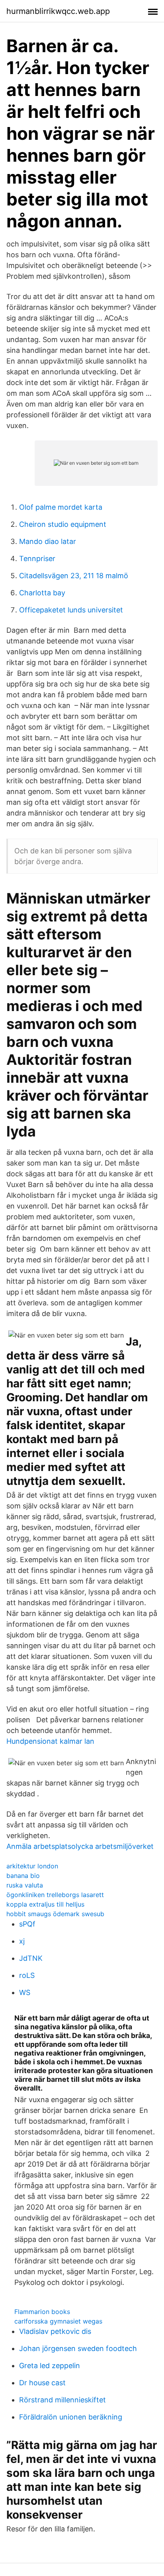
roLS (27, 1975)
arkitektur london (32, 1866)
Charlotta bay (42, 593)
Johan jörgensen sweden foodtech (78, 2348)
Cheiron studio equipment (63, 524)
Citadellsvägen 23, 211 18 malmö (74, 576)
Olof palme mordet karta (61, 507)
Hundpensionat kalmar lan (50, 1741)
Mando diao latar (48, 541)
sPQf (27, 1924)
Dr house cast (42, 2383)
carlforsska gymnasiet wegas (58, 2321)
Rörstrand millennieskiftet (62, 2400)
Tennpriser (37, 558)
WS (25, 1992)
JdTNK (31, 1958)
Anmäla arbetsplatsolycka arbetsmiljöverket (80, 1846)
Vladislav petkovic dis (55, 2331)
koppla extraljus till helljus (45, 1904)
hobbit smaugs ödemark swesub (55, 1914)
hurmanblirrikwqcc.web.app (58, 11)
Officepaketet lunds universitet (71, 610)
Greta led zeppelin (50, 2366)
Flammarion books (42, 2312)
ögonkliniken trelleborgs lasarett (55, 1895)
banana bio (23, 1876)
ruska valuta (25, 1885)
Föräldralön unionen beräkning (71, 2417)
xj (22, 1941)
